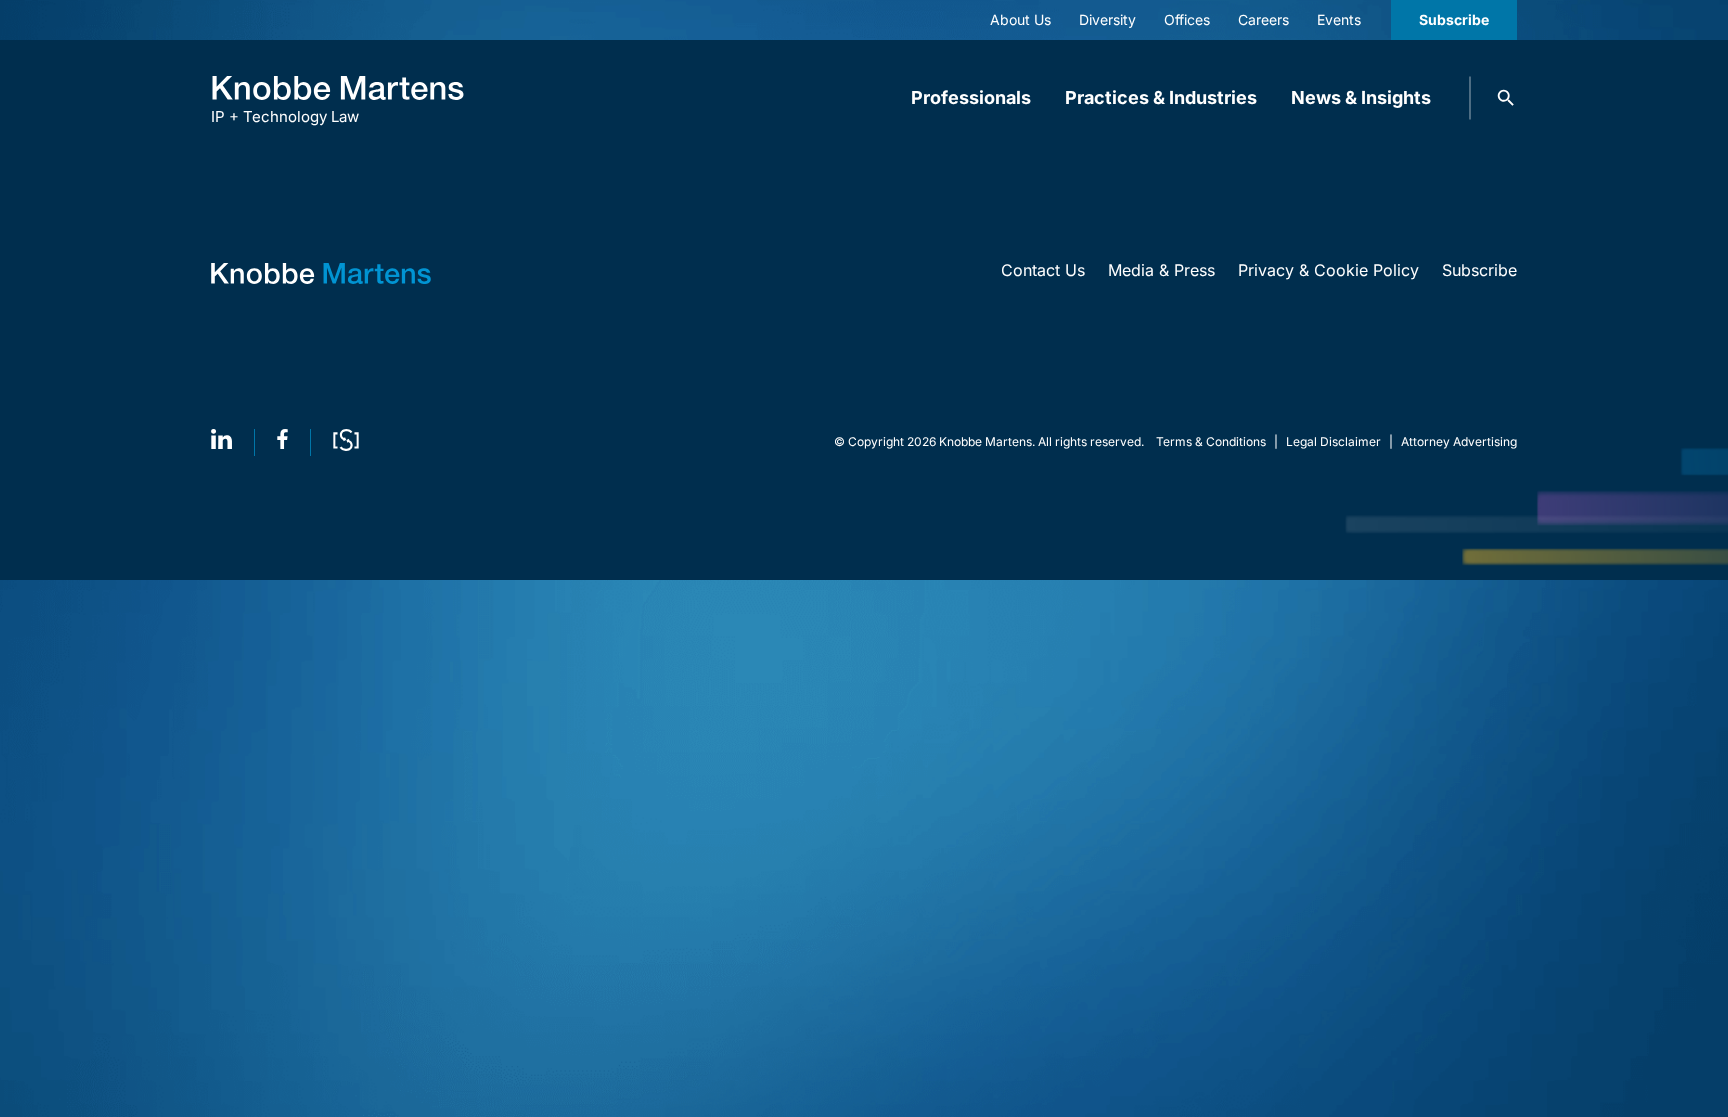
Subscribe (1454, 19)
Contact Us (1043, 270)
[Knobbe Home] (321, 273)
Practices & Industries (1161, 97)
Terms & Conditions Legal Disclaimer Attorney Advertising (1336, 441)
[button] (1506, 98)
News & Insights (1361, 97)
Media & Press (1161, 270)
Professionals (971, 97)
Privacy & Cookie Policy (1328, 270)
